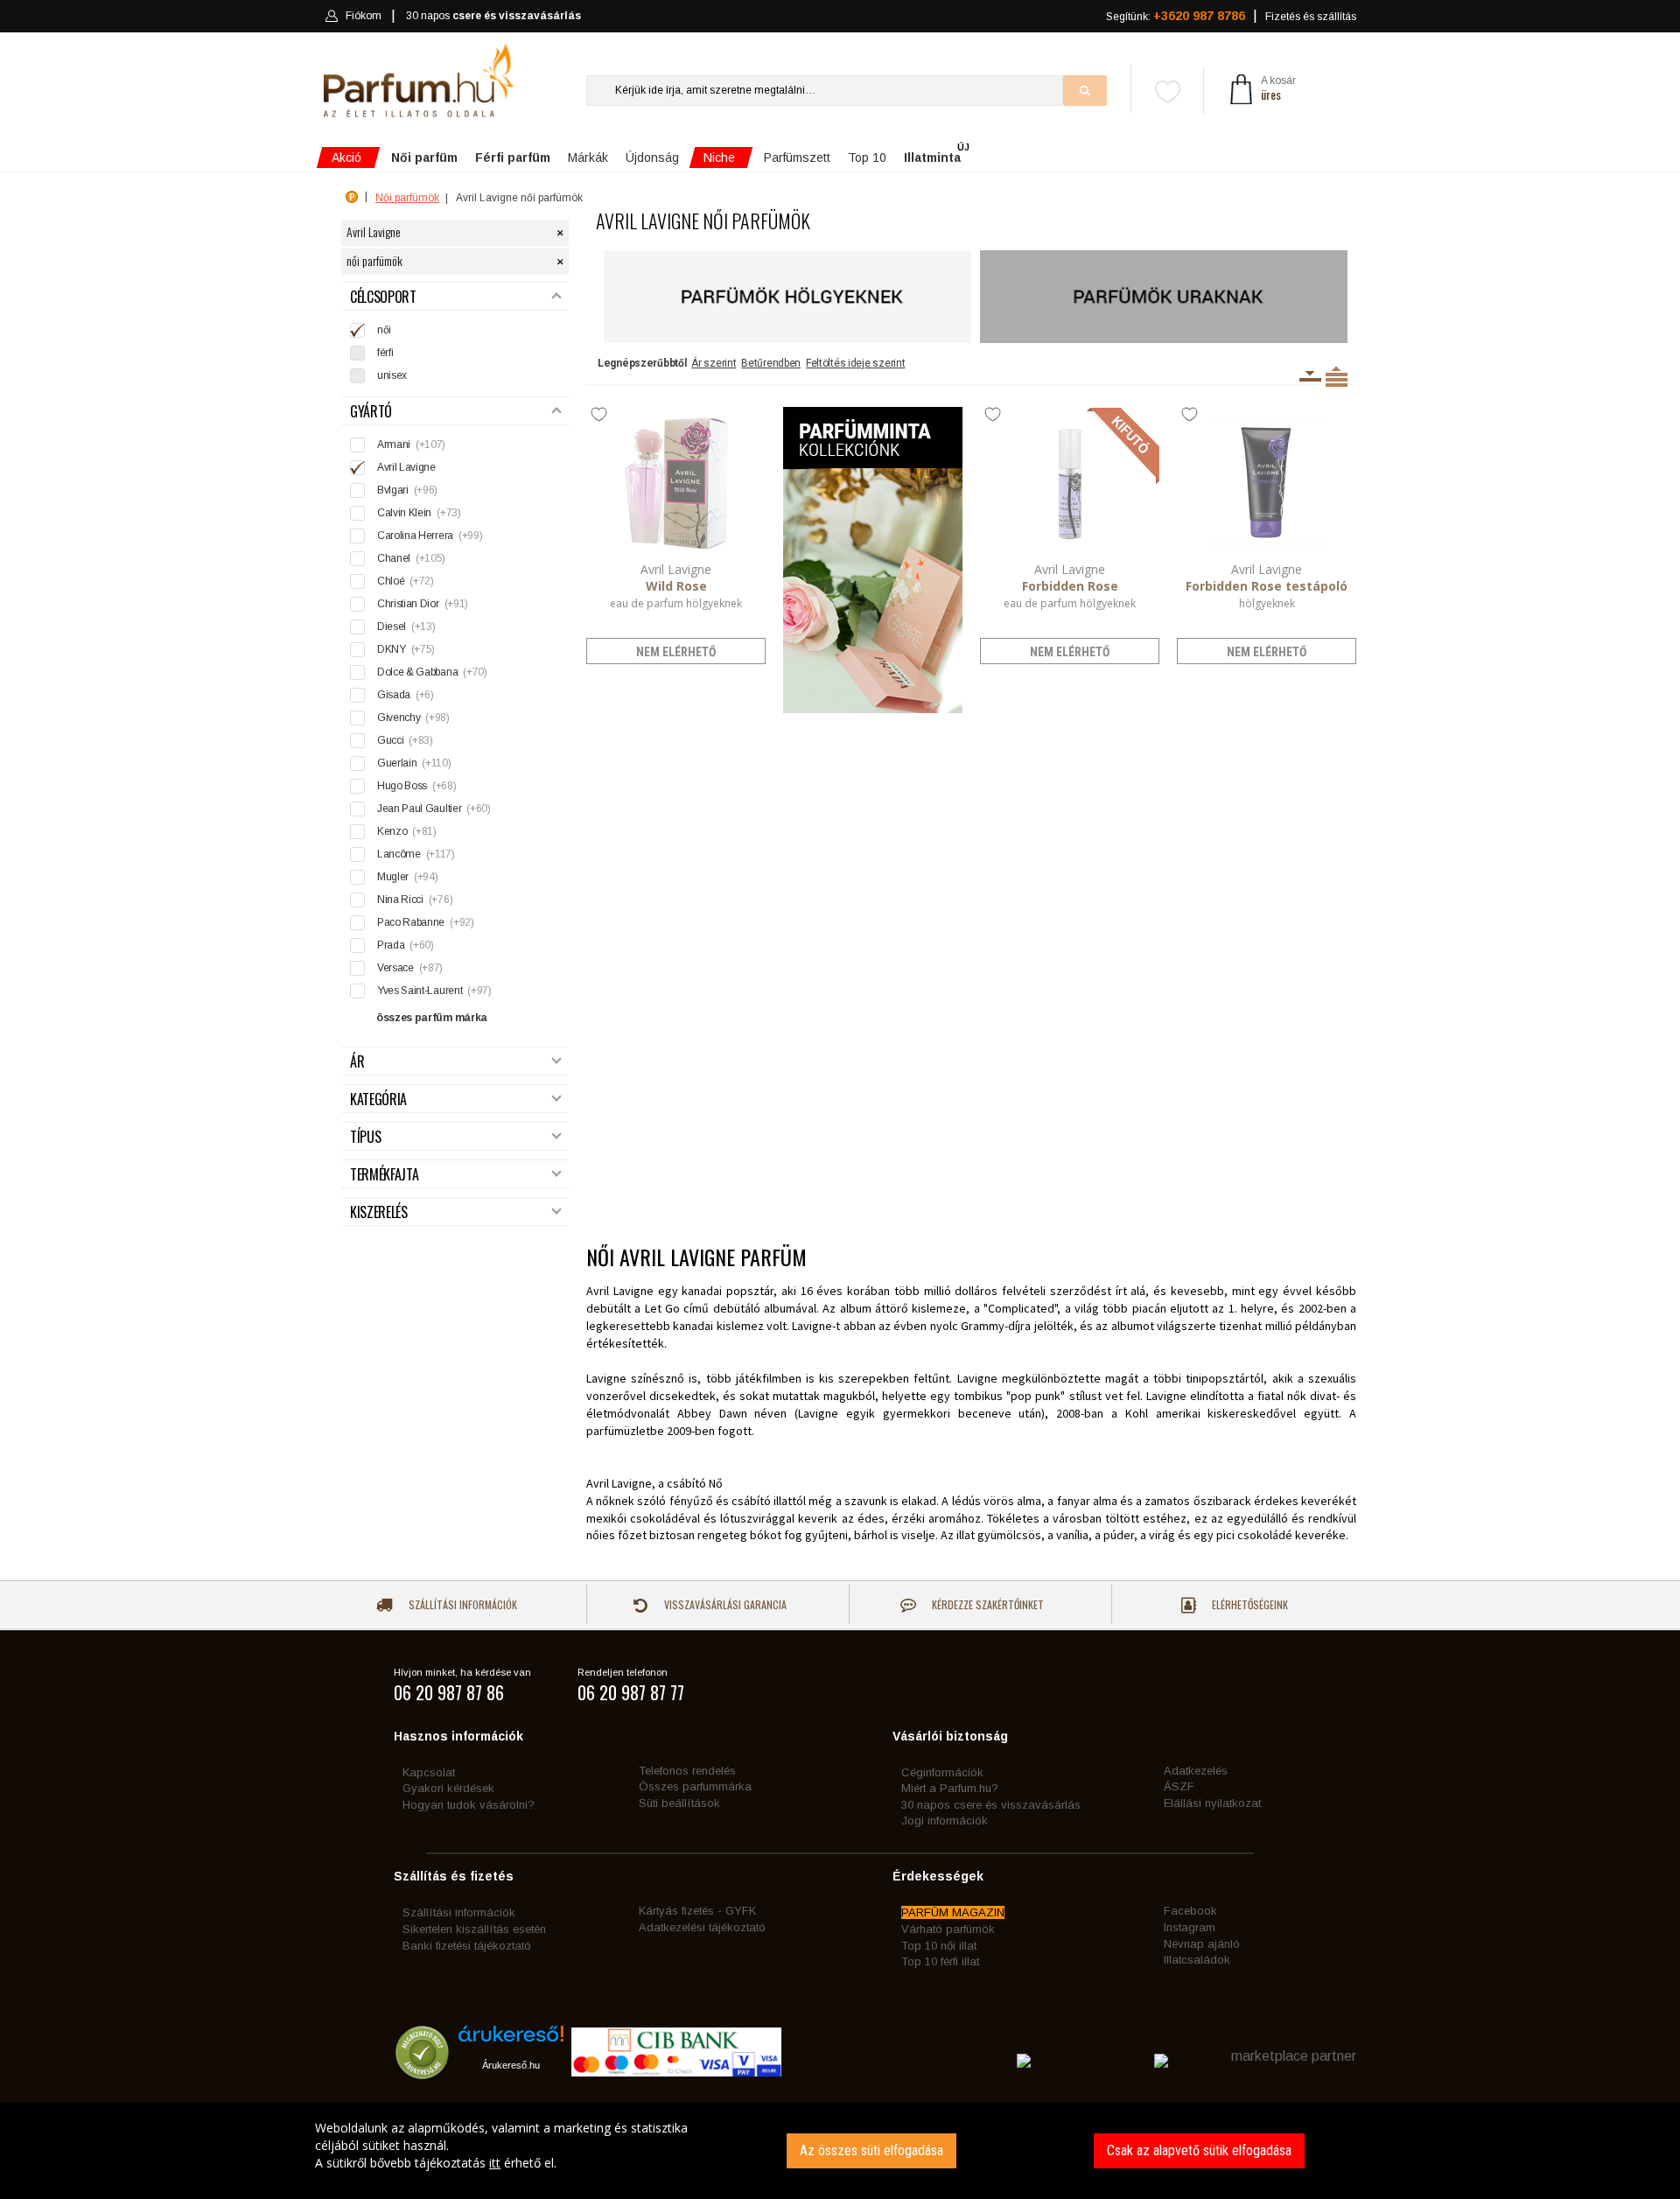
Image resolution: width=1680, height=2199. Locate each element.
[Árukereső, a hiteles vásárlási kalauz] (422, 2071)
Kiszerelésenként (1310, 376)
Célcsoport (383, 297)
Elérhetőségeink (1249, 1604)
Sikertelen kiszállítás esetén (474, 1929)
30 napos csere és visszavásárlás (991, 1805)
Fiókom (364, 16)
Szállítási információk (462, 1604)
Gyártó (371, 412)
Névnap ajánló (1202, 1944)
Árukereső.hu (511, 2065)
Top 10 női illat (939, 1946)
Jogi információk (945, 1821)
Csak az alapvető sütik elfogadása (1199, 2150)
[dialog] (840, 2150)
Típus (365, 1137)
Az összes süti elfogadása (871, 2150)
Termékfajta (384, 1175)
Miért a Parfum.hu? (950, 1788)
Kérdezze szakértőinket (987, 1604)
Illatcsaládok (1197, 1960)
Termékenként (1337, 376)
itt (495, 2163)
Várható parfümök (948, 1929)
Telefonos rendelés (687, 1771)
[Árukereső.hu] (511, 2040)
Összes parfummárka (695, 1786)
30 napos (493, 16)
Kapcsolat (429, 1772)
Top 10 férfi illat (940, 1961)
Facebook (1190, 1911)
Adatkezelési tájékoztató (702, 1927)
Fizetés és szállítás (1311, 17)
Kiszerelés (379, 1212)
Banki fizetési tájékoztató (467, 1946)
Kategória (378, 1099)
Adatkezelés (1196, 1771)
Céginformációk (942, 1772)
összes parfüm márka (432, 1018)
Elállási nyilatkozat (1212, 1803)
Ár (357, 1062)
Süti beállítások (679, 1803)
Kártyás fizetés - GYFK (697, 1911)
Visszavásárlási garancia (724, 1604)
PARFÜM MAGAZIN (953, 1912)
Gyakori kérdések (448, 1788)
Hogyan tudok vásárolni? (469, 1805)
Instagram (1190, 1927)
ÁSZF (1179, 1786)
